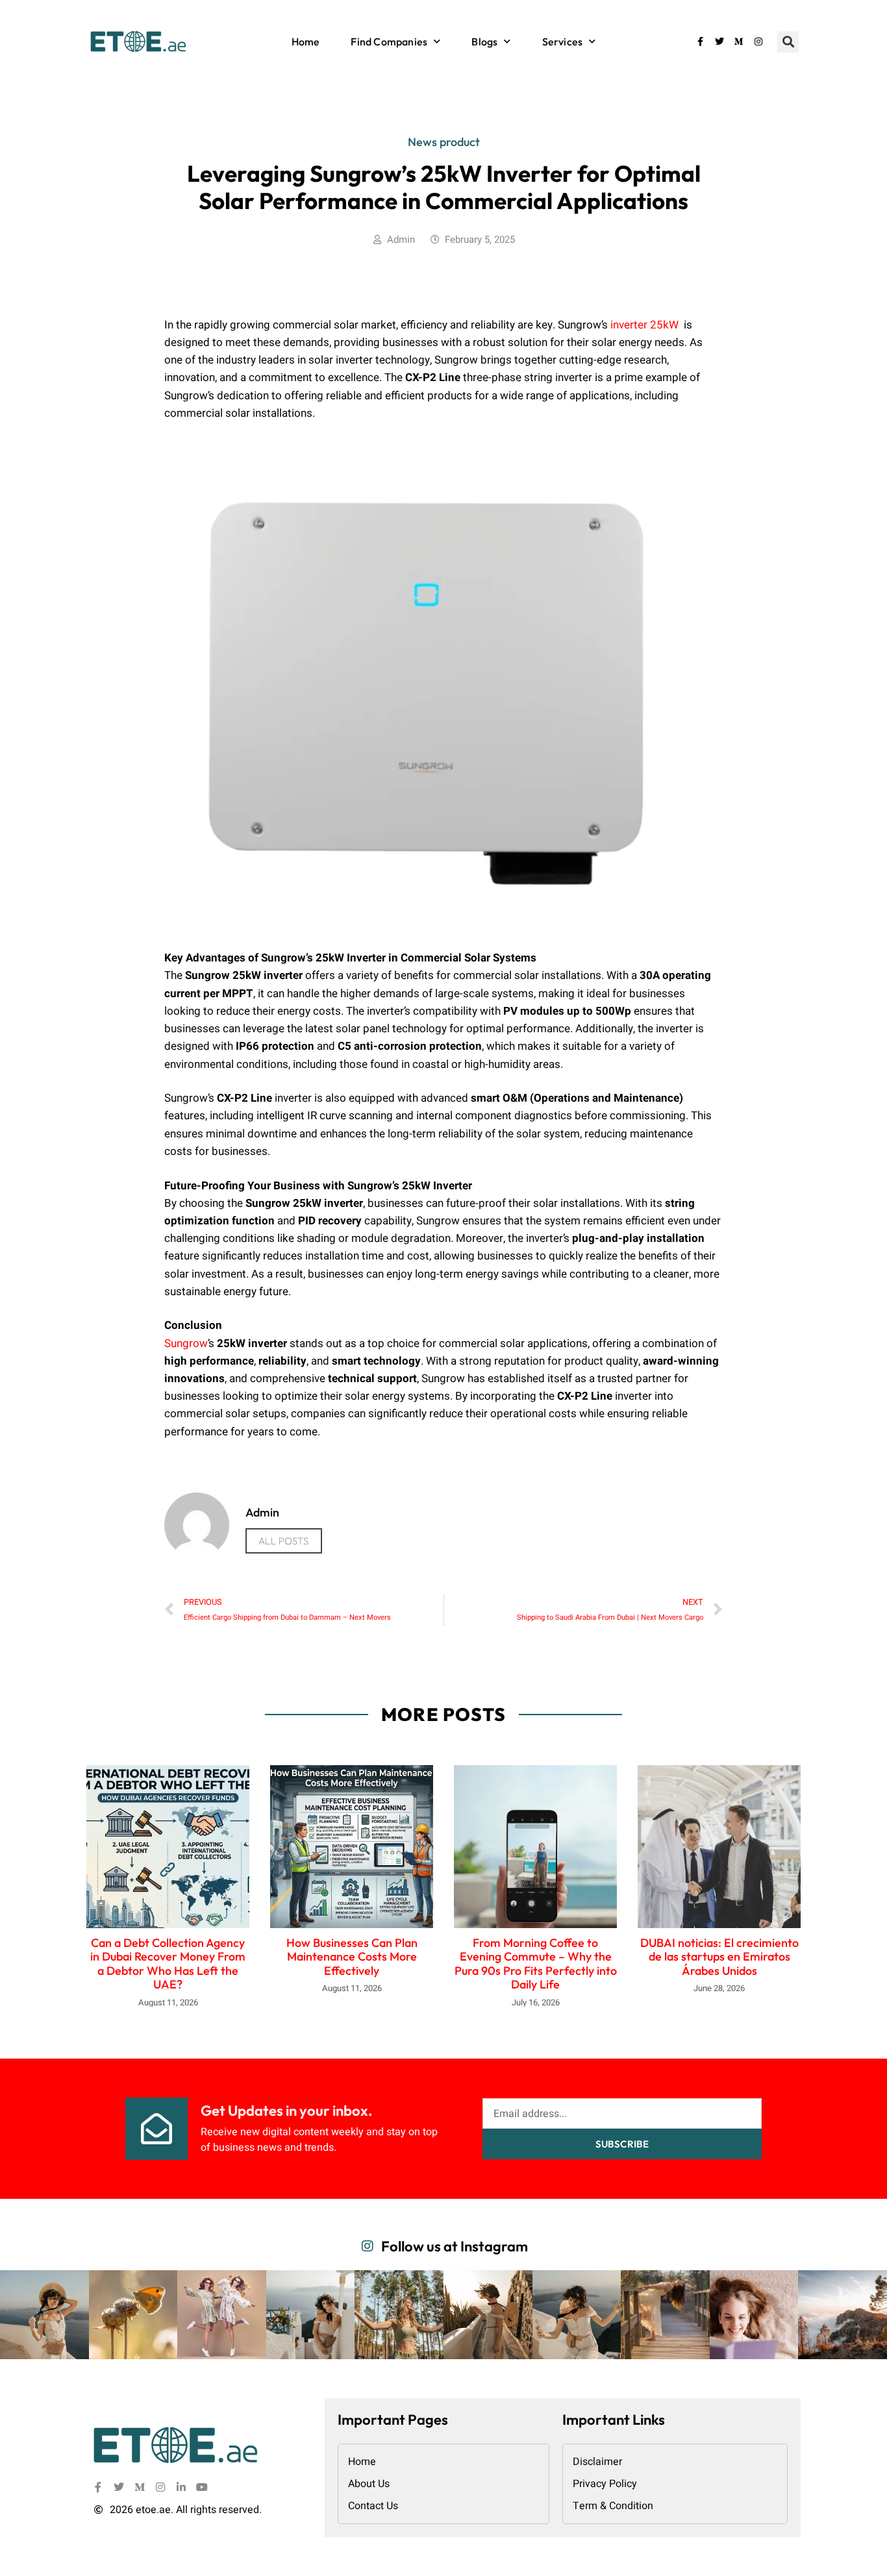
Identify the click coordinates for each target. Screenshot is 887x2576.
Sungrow (186, 1344)
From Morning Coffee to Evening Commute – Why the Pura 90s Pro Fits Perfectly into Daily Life (536, 1964)
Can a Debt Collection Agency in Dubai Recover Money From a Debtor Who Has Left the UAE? (168, 1964)
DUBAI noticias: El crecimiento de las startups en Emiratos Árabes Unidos (719, 1957)
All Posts (284, 1541)
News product (444, 142)
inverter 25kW (644, 325)
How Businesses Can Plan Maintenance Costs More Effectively (352, 1957)
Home (306, 42)
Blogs (484, 42)
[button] (788, 42)
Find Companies (389, 42)
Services (563, 42)
